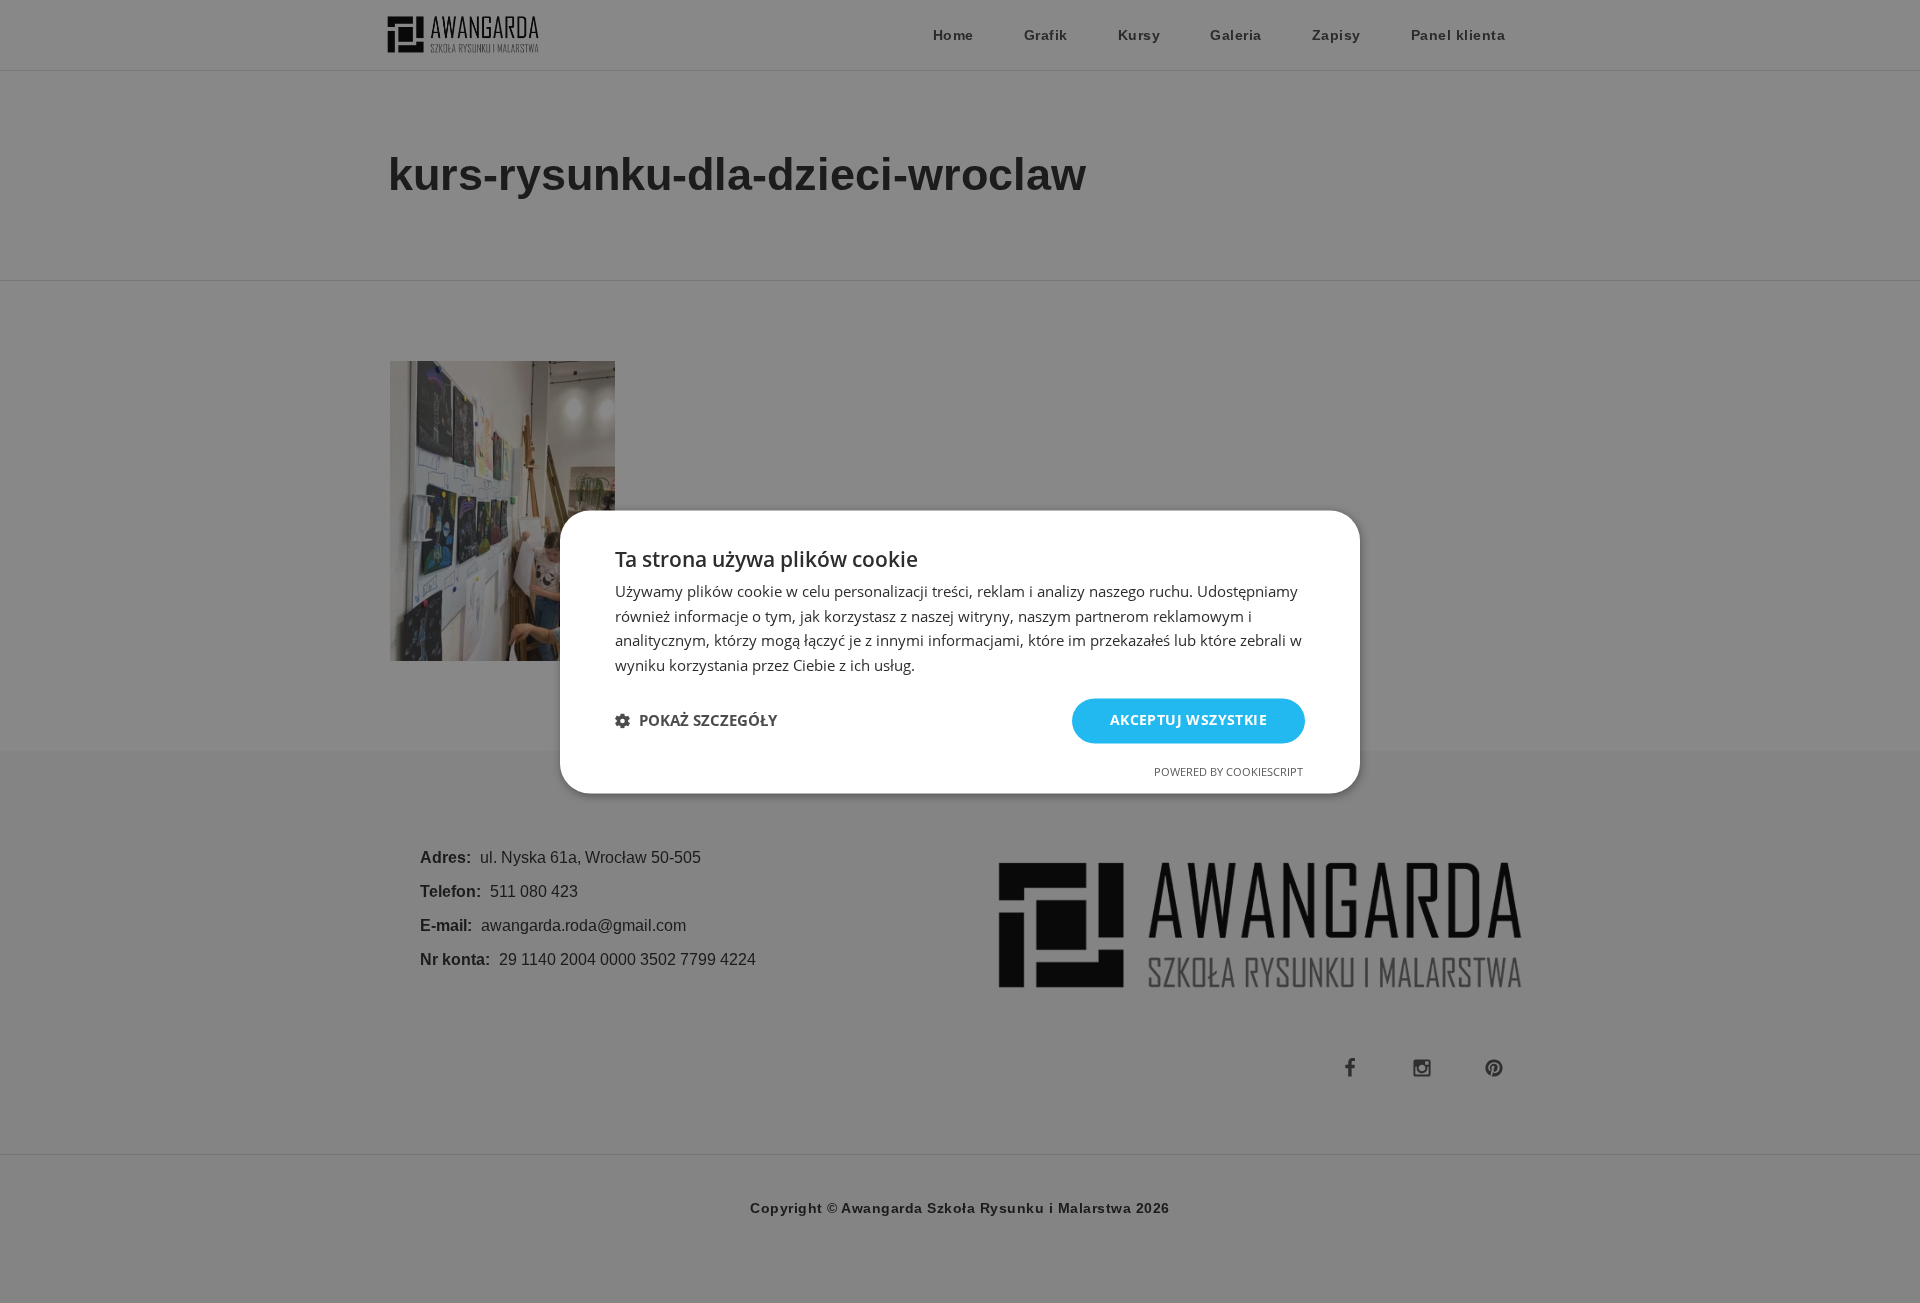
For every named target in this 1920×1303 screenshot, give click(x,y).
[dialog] (960, 651)
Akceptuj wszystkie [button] (1188, 719)
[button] (696, 721)
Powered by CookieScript (1228, 771)
